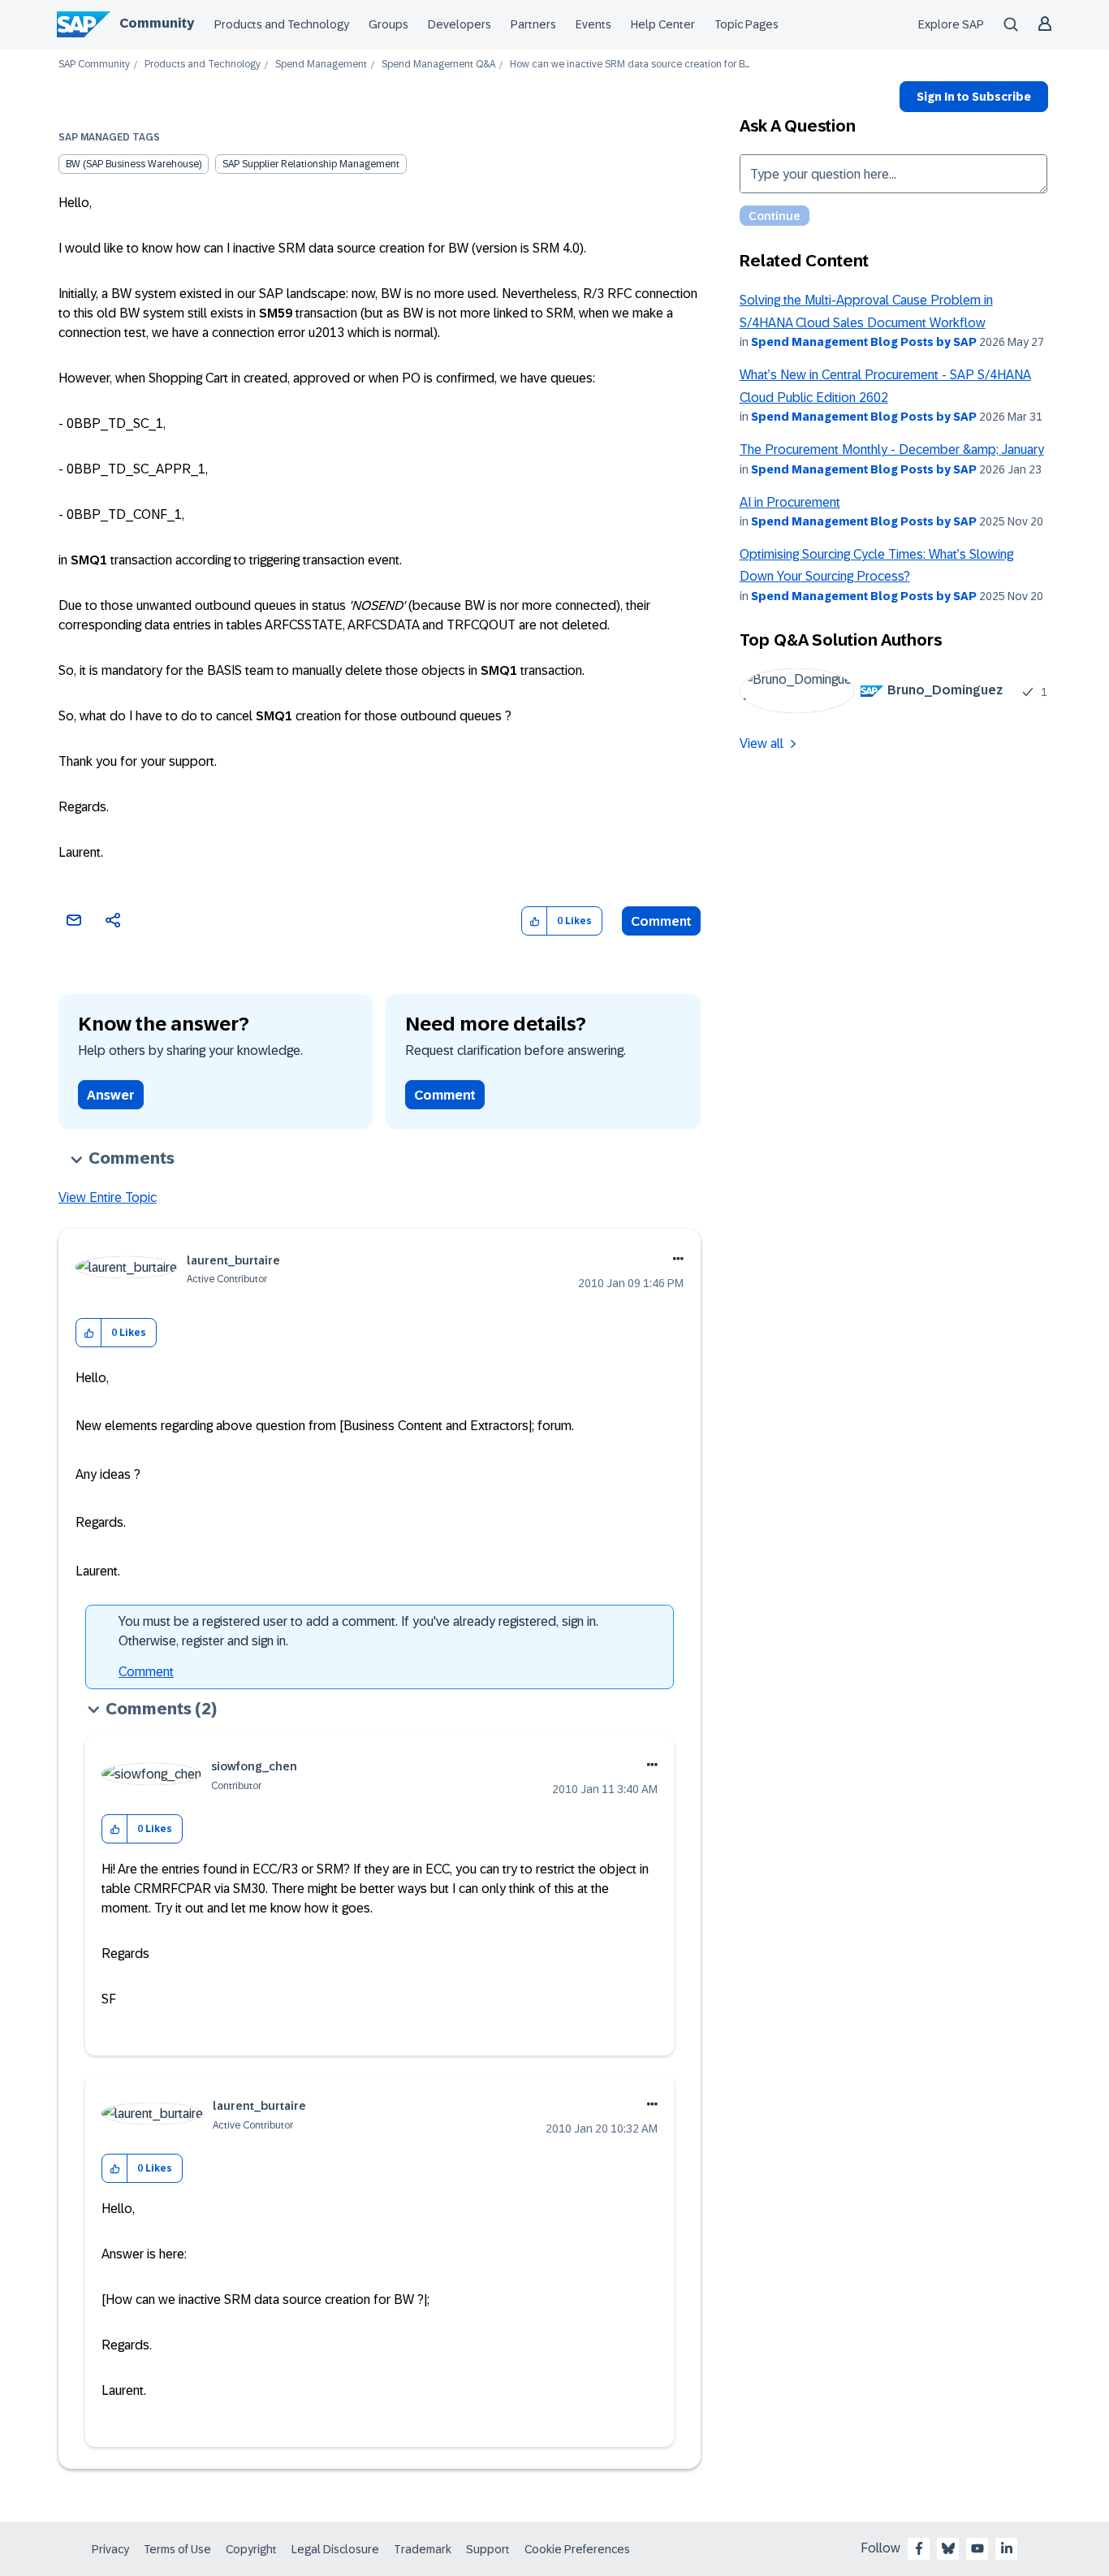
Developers (460, 24)
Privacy (110, 2549)
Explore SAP (951, 24)
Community (157, 23)
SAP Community (94, 65)
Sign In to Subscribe (974, 97)
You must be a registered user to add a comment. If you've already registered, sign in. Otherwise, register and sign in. (358, 1631)
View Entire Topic (108, 1197)
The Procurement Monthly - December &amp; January (892, 450)
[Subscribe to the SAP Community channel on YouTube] (977, 2548)
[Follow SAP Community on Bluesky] (948, 2548)
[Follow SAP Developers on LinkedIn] (1007, 2548)
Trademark (423, 2549)
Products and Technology (282, 24)
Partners (533, 24)
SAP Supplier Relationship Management (311, 164)
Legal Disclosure (335, 2549)
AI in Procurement (790, 502)
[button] (535, 921)
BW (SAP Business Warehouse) (134, 164)
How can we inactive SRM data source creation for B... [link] (630, 65)
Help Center (663, 24)
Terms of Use (177, 2549)
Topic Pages (747, 24)
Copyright (251, 2549)
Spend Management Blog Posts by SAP (864, 342)
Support (488, 2549)
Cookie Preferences (577, 2549)
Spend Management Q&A (438, 65)
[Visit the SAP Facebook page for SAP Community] (919, 2548)
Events (593, 24)
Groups (388, 24)
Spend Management (321, 65)
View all (762, 743)
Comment (661, 921)
